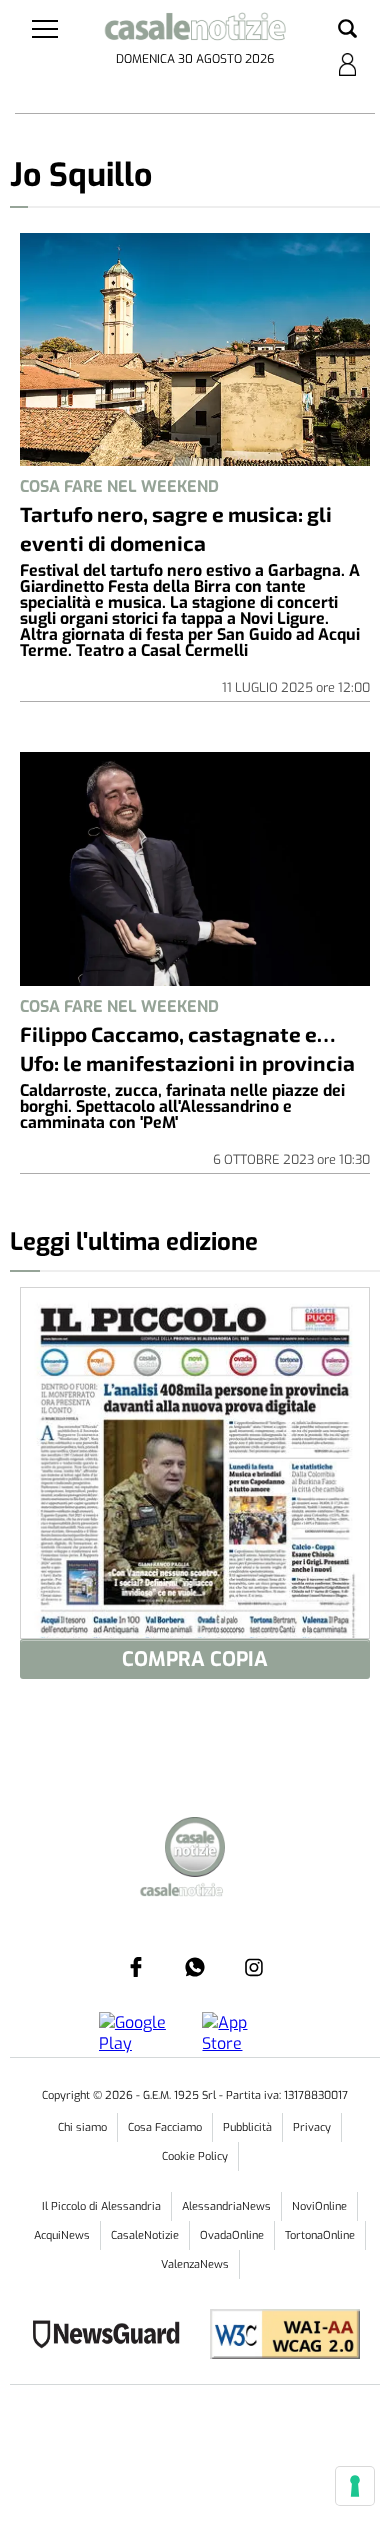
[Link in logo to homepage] (195, 30)
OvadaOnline (232, 2235)
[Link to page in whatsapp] (195, 1967)
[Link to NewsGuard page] (112, 2336)
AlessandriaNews (226, 2206)
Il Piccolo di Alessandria (101, 2206)
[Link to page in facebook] (136, 1967)
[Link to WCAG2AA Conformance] (277, 2336)
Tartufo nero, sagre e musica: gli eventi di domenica (176, 528)
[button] (347, 30)
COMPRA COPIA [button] (195, 1659)
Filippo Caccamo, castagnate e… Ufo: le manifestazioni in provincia (187, 1048)
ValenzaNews (195, 2264)
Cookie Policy (195, 2156)
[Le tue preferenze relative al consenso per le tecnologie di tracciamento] (355, 2486)
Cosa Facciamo (165, 2127)
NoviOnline (319, 2206)
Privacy (312, 2127)
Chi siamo (82, 2127)
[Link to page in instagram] (254, 1967)
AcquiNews (62, 2235)
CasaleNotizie (145, 2235)
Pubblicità (247, 2127)
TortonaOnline (320, 2235)
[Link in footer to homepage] (195, 1849)
